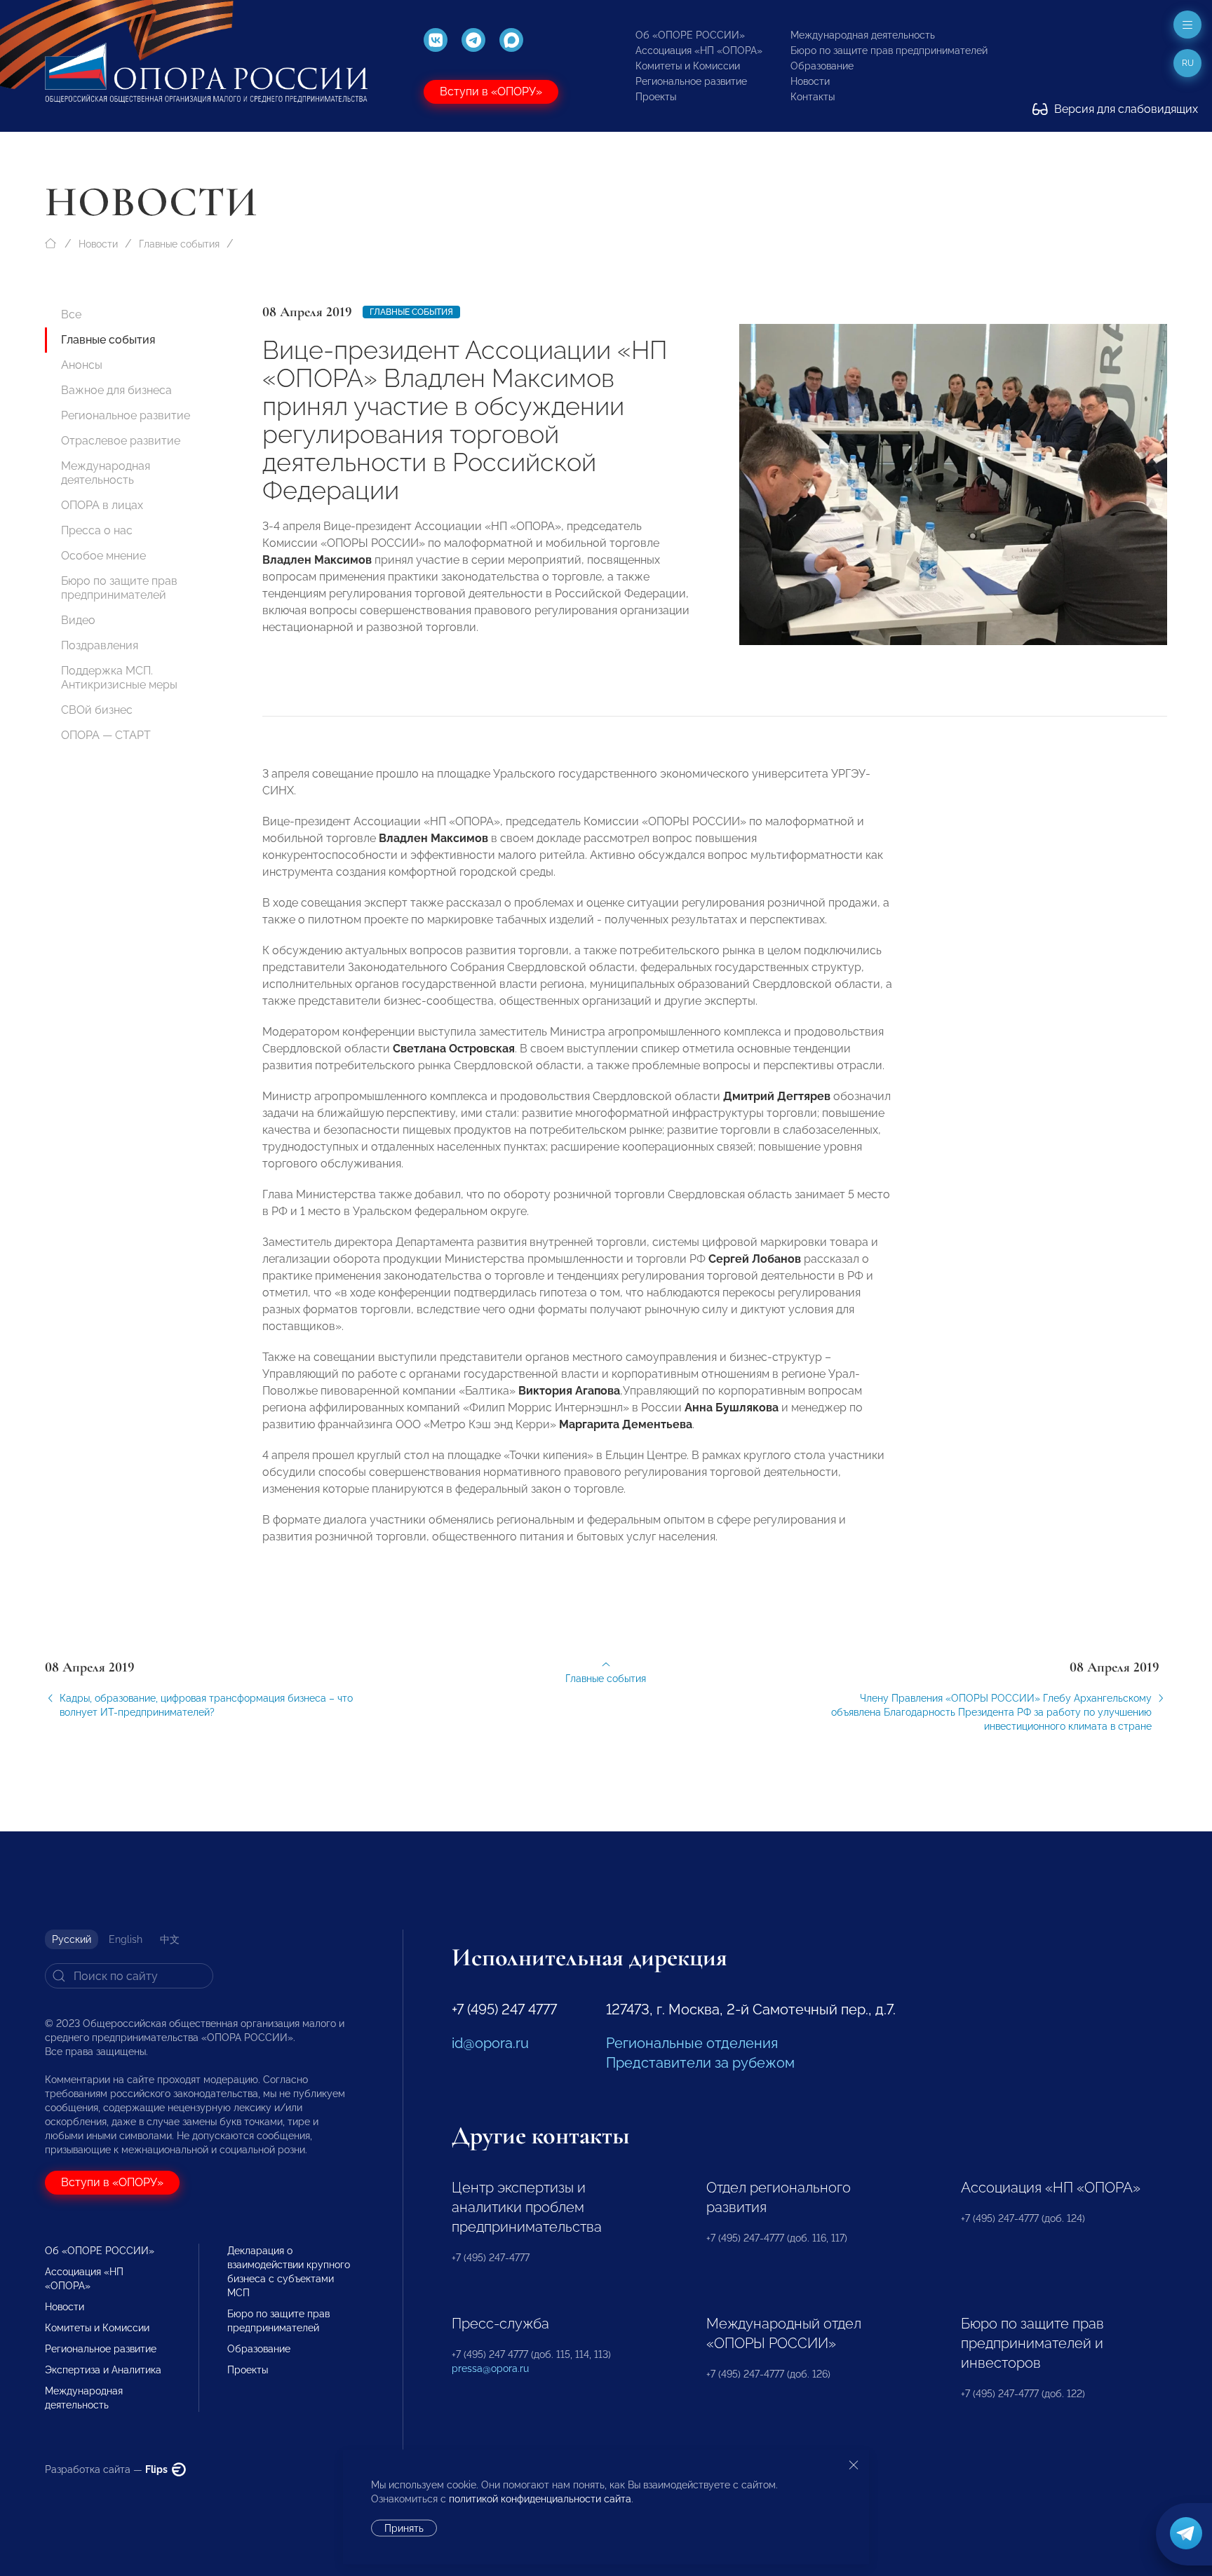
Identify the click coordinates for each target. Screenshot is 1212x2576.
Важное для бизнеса (116, 390)
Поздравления (100, 645)
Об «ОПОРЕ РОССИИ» (690, 35)
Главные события (179, 244)
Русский (72, 1939)
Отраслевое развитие (121, 441)
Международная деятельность (863, 35)
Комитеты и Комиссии (688, 66)
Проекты (656, 97)
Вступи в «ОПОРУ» (491, 91)
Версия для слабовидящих (1125, 109)
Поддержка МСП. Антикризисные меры (119, 678)
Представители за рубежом (700, 2063)
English (126, 1939)
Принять (404, 2528)
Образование (822, 66)
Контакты (813, 97)
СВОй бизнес (97, 710)
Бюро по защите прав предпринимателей (889, 50)
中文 (170, 1939)
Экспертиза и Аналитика (103, 2370)
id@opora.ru (490, 2043)
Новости (810, 81)
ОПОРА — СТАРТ (106, 735)
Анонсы (82, 365)
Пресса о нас (97, 530)
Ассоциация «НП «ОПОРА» (699, 50)
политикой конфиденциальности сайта (540, 2499)
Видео (78, 620)
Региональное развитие (691, 81)
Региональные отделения (692, 2043)
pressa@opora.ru (490, 2368)
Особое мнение (103, 556)
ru (1188, 63)
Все (71, 314)
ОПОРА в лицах (102, 505)
